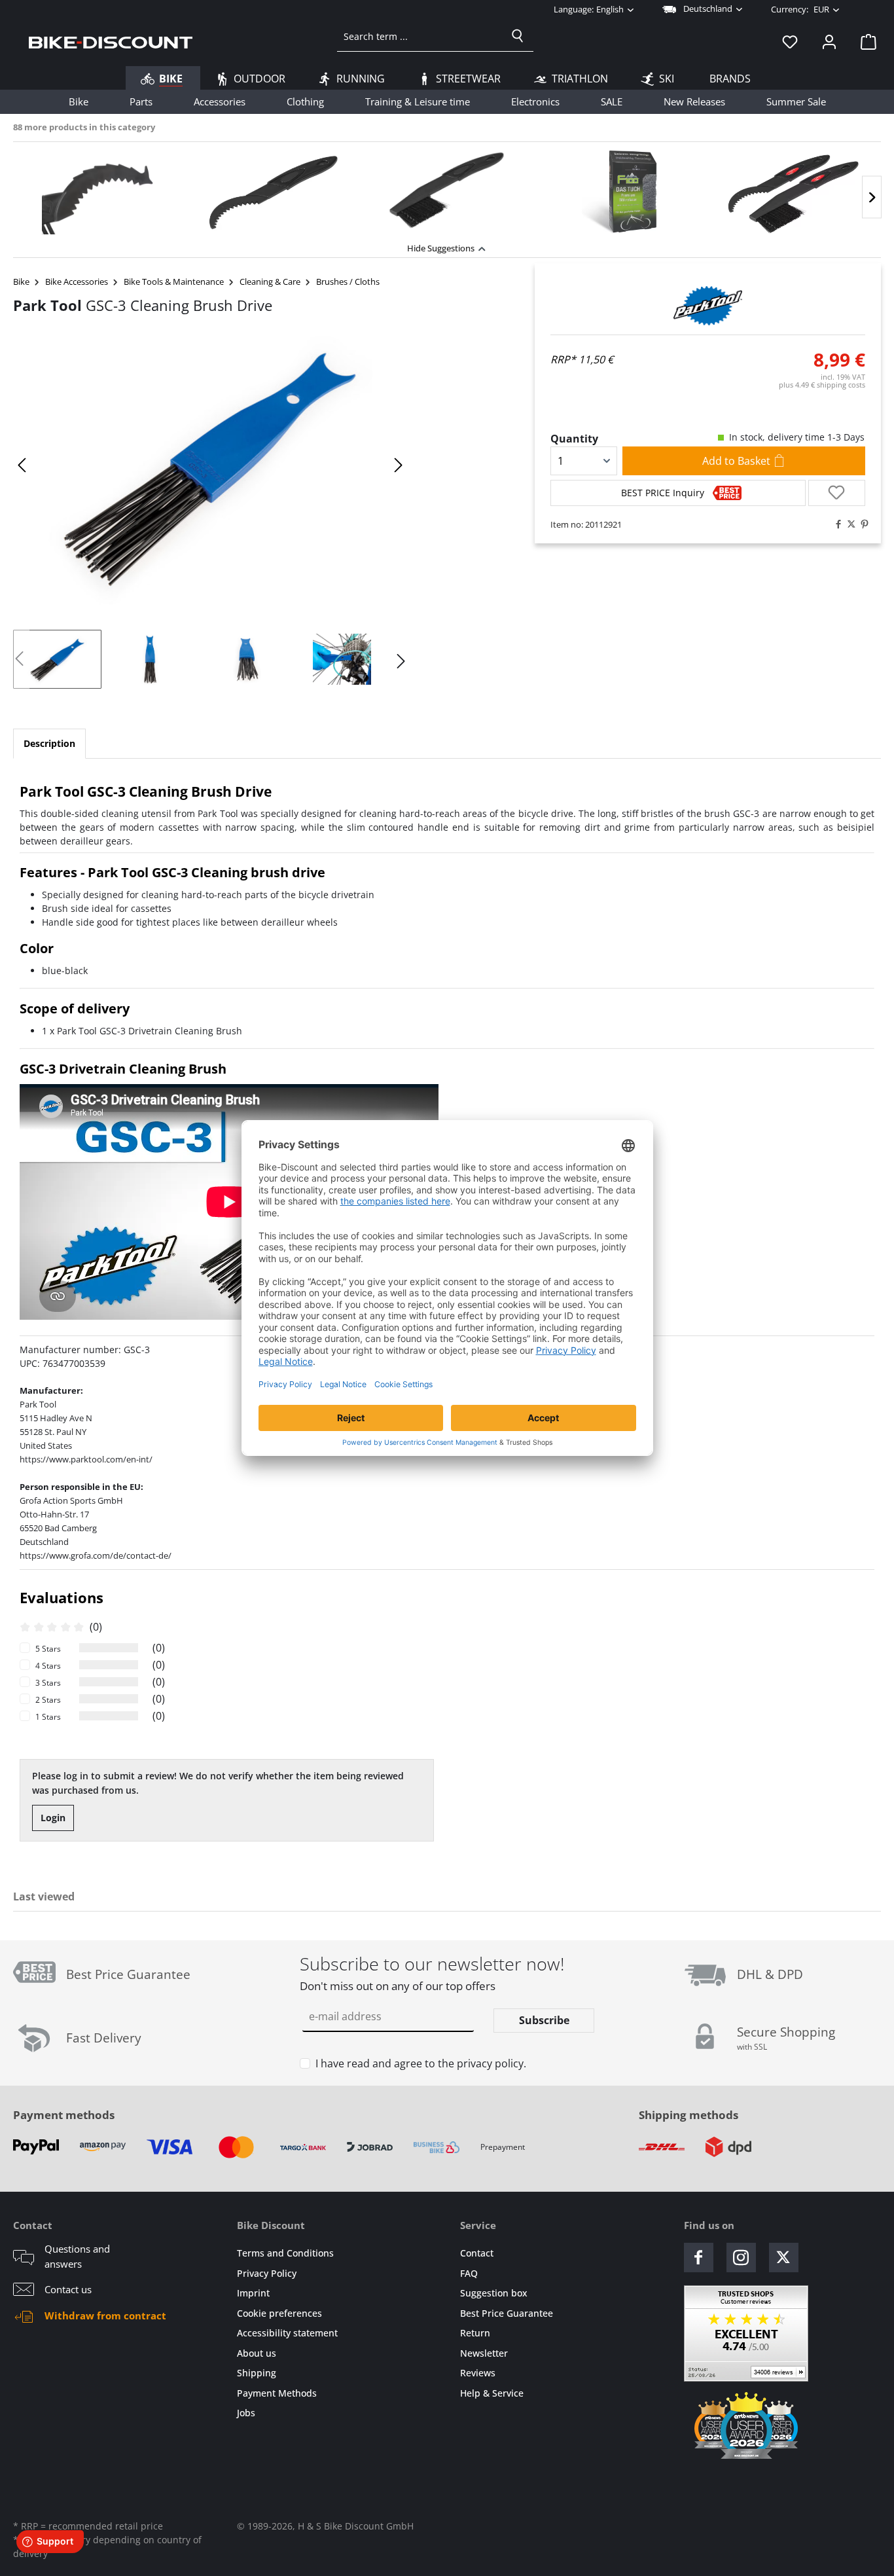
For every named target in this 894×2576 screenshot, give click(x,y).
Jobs (246, 2413)
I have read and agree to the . (421, 2063)
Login (53, 1818)
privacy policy (490, 2063)
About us (257, 2353)
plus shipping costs (822, 385)
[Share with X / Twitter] (848, 524)
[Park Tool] (708, 306)
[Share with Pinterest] (861, 524)
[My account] (829, 41)
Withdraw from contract (105, 2315)
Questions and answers (77, 2256)
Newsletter (484, 2353)
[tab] (49, 744)
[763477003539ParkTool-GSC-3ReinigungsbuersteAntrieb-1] (210, 465)
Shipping (257, 2373)
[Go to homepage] (111, 41)
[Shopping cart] (865, 41)
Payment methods (64, 2115)
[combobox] (420, 36)
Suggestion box (494, 2293)
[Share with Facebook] (835, 524)
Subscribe (544, 2020)
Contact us (68, 2289)
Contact (477, 2253)
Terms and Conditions (285, 2253)
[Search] (518, 36)
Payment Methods (277, 2393)
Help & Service (492, 2393)
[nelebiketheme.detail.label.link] (100, 192)
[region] (447, 189)
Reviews (478, 2373)
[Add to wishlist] (837, 493)
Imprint (253, 2293)
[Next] (872, 197)
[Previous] (23, 465)
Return (475, 2333)
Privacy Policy (267, 2273)
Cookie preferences (279, 2313)
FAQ (469, 2273)
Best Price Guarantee (507, 2313)
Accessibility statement (287, 2333)
